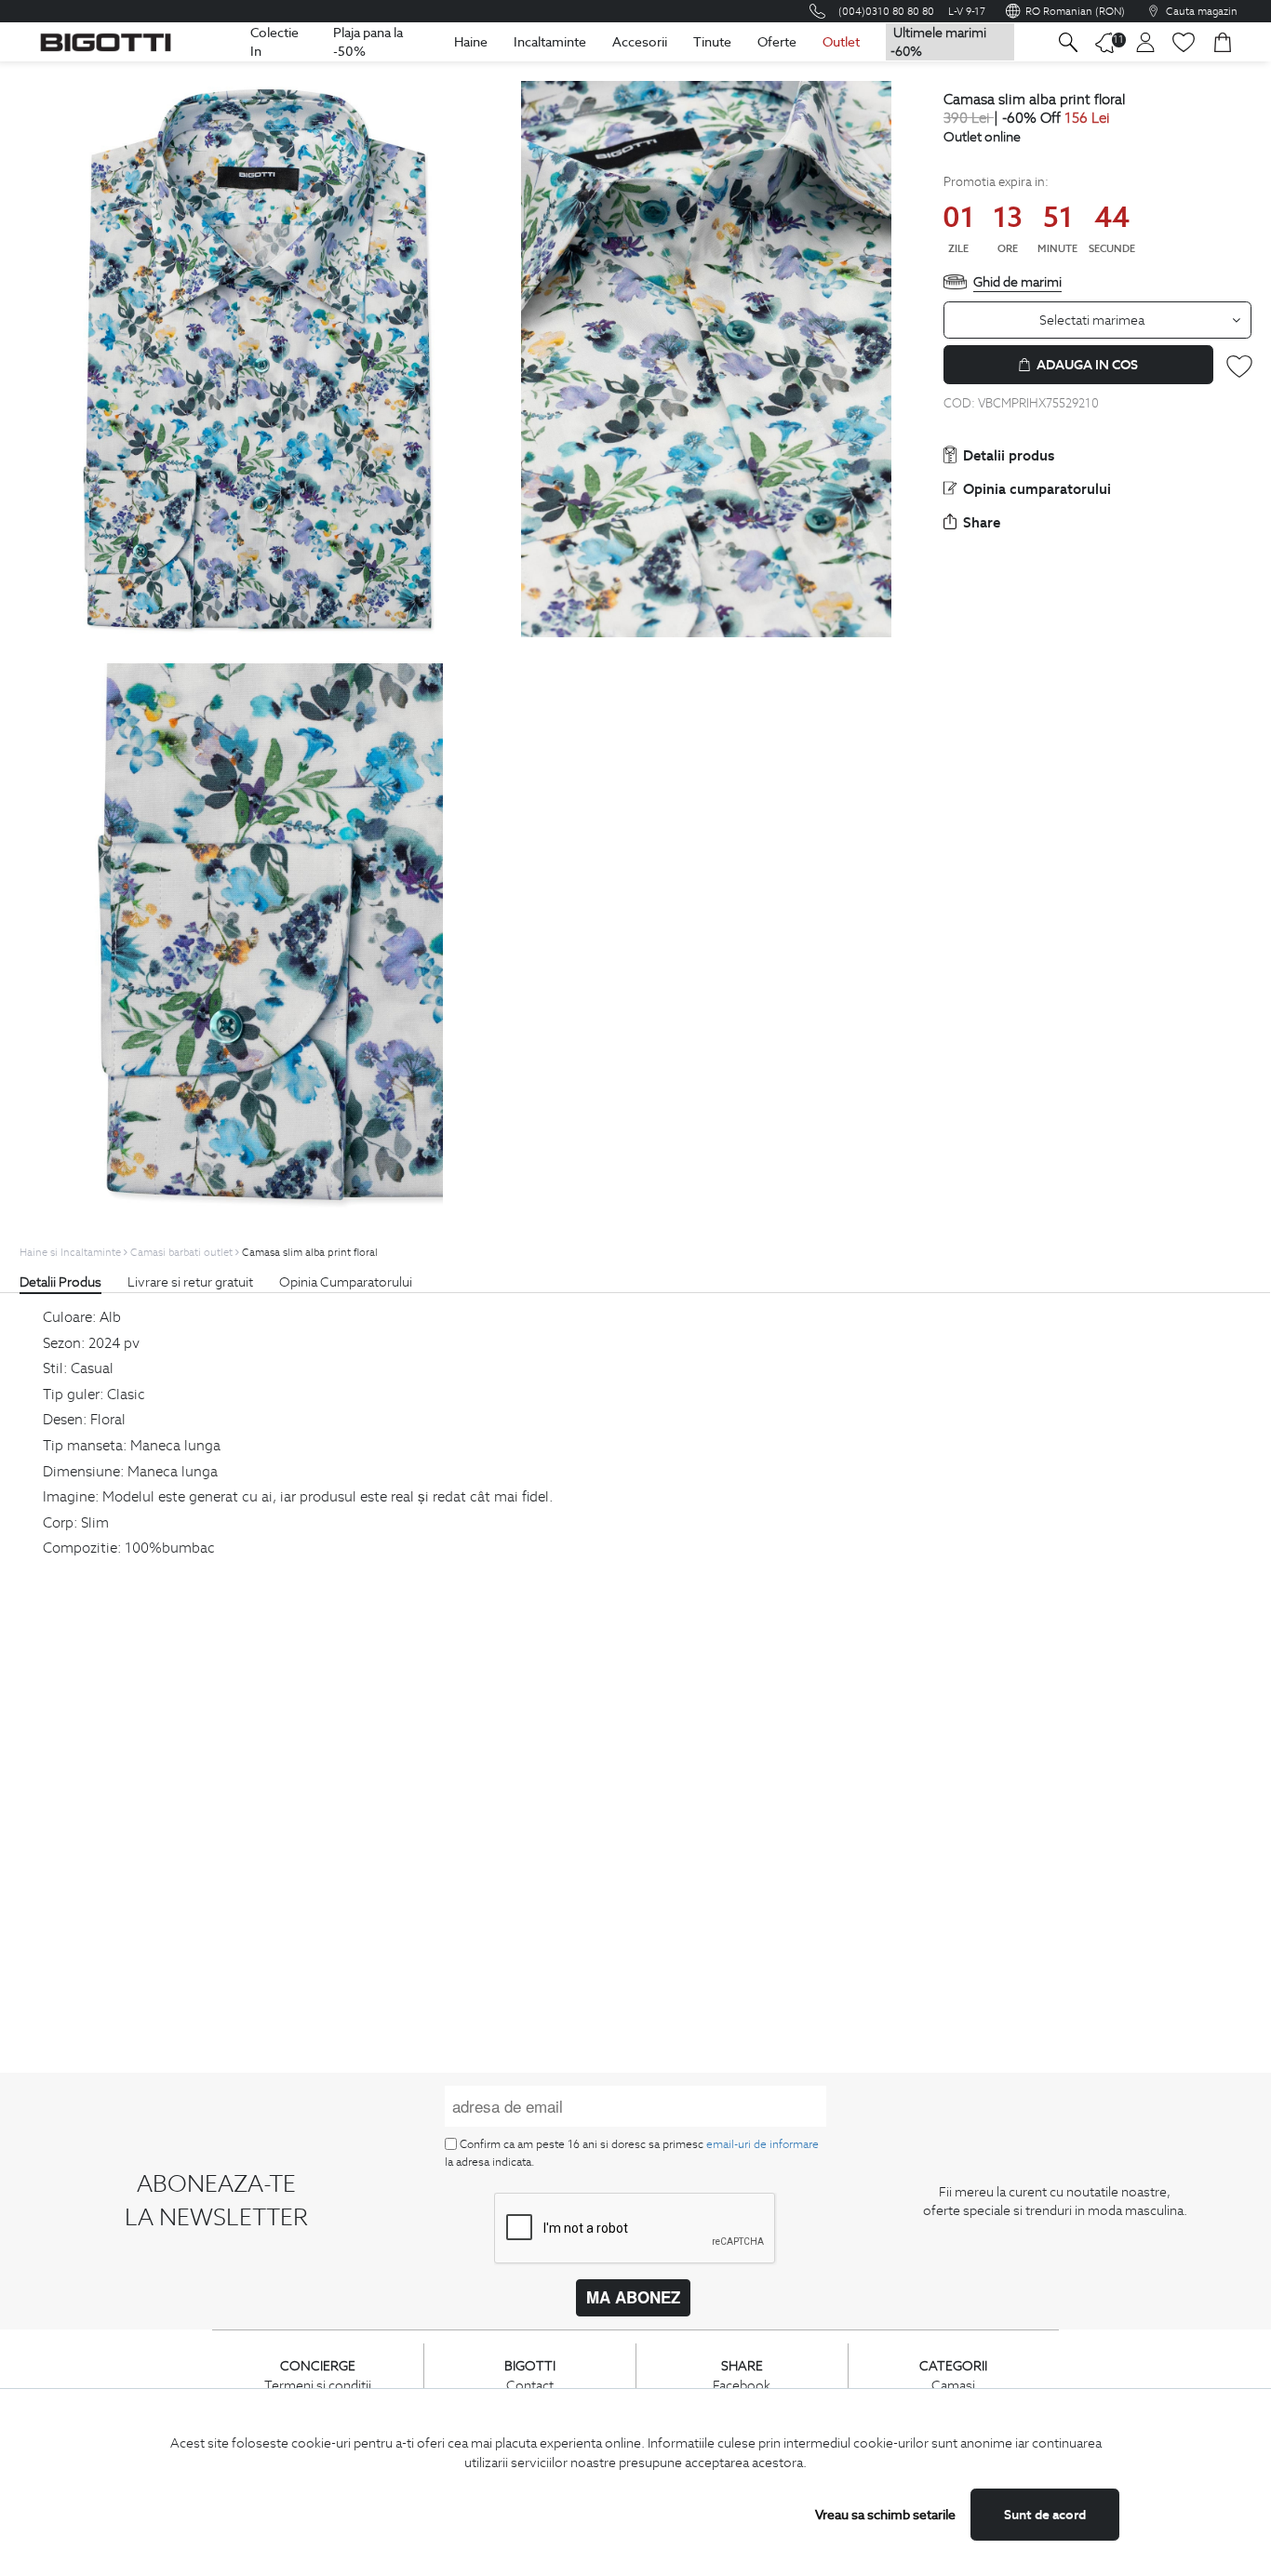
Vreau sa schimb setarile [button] (885, 2515)
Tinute (712, 42)
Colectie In (274, 42)
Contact (530, 2385)
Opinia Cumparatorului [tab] (346, 1282)
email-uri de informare (763, 2144)
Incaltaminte (550, 42)
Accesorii (640, 42)
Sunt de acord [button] (1045, 2515)
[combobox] (1097, 320)
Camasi (953, 2385)
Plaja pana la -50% (368, 42)
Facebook (742, 2385)
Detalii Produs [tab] (60, 1282)
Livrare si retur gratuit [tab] (190, 1282)
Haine (471, 42)
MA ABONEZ (633, 2297)
